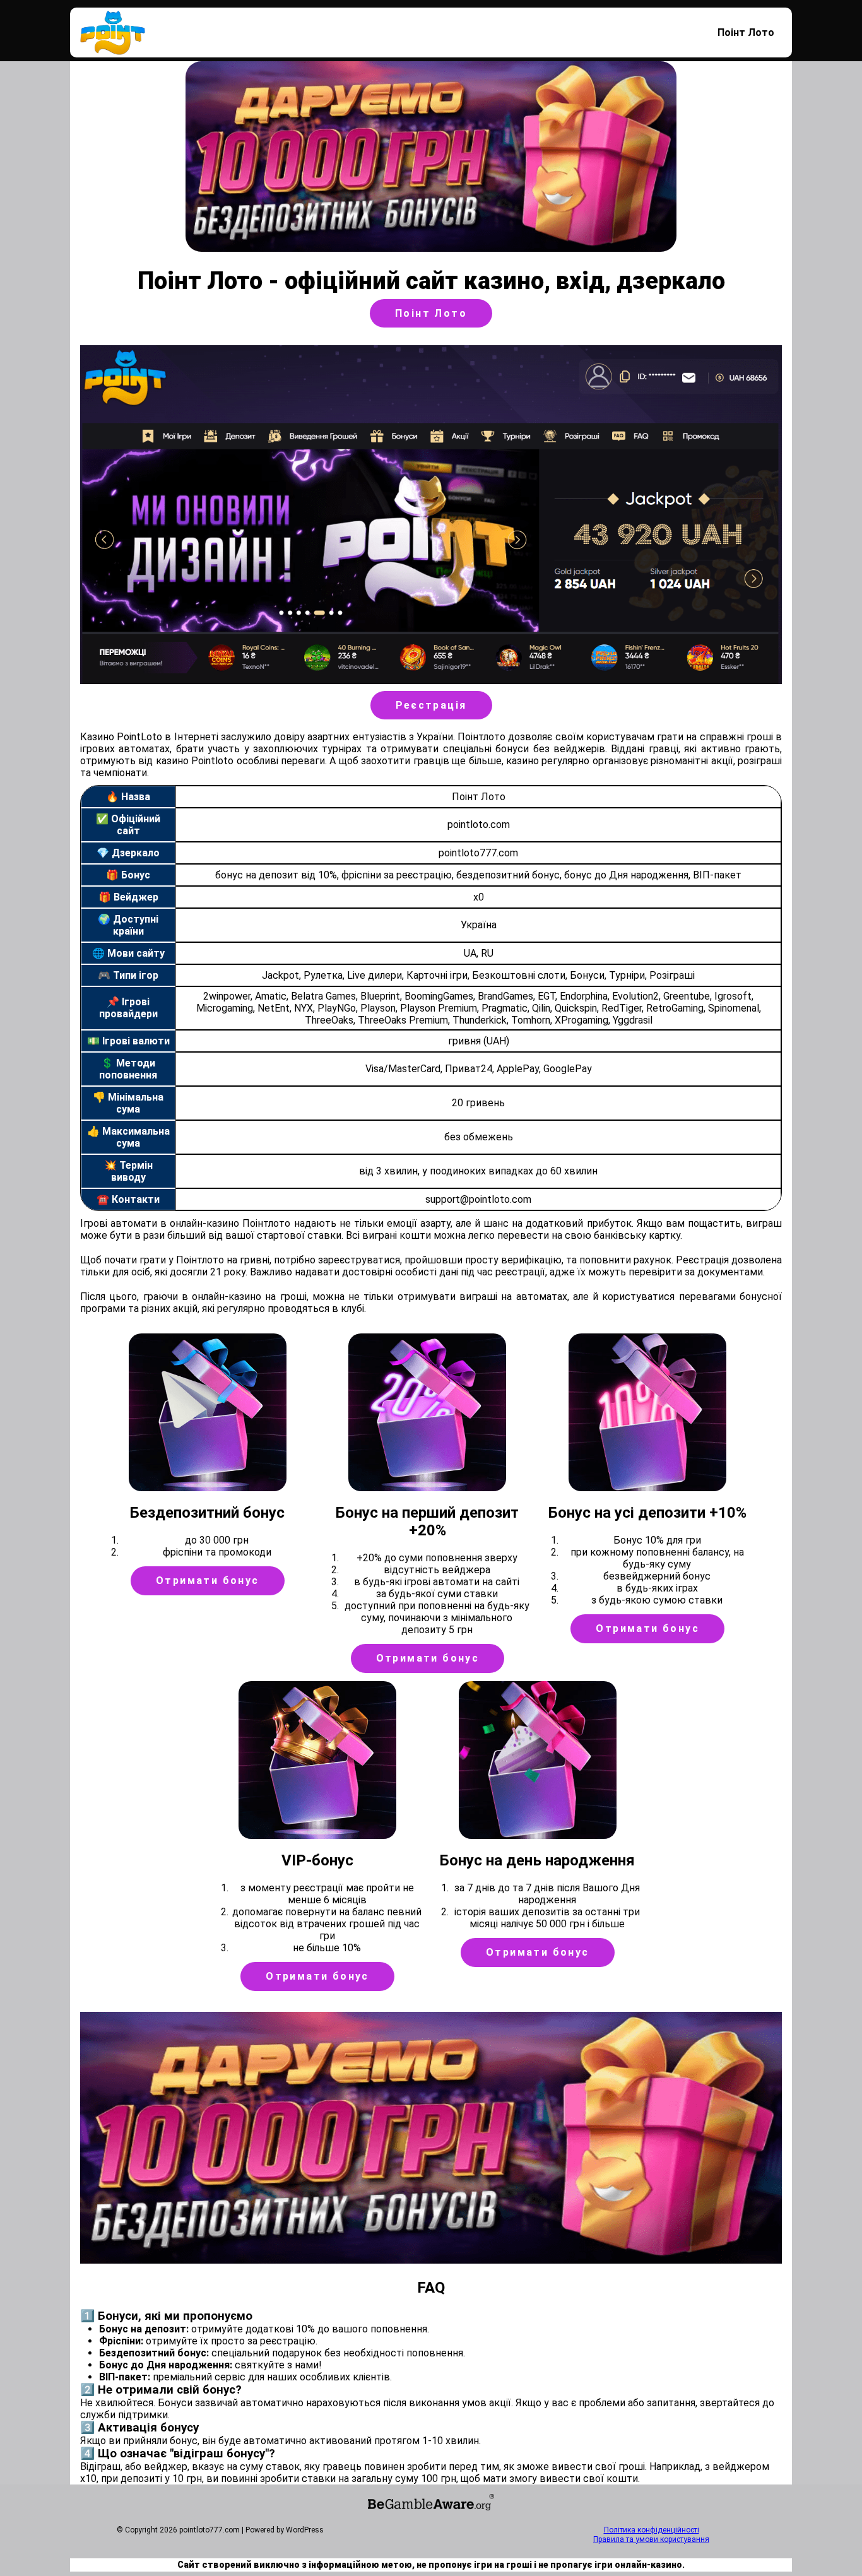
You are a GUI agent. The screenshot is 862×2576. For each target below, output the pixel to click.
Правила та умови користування (651, 2539)
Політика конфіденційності (652, 2530)
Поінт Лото (746, 32)
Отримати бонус (208, 1580)
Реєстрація (431, 705)
